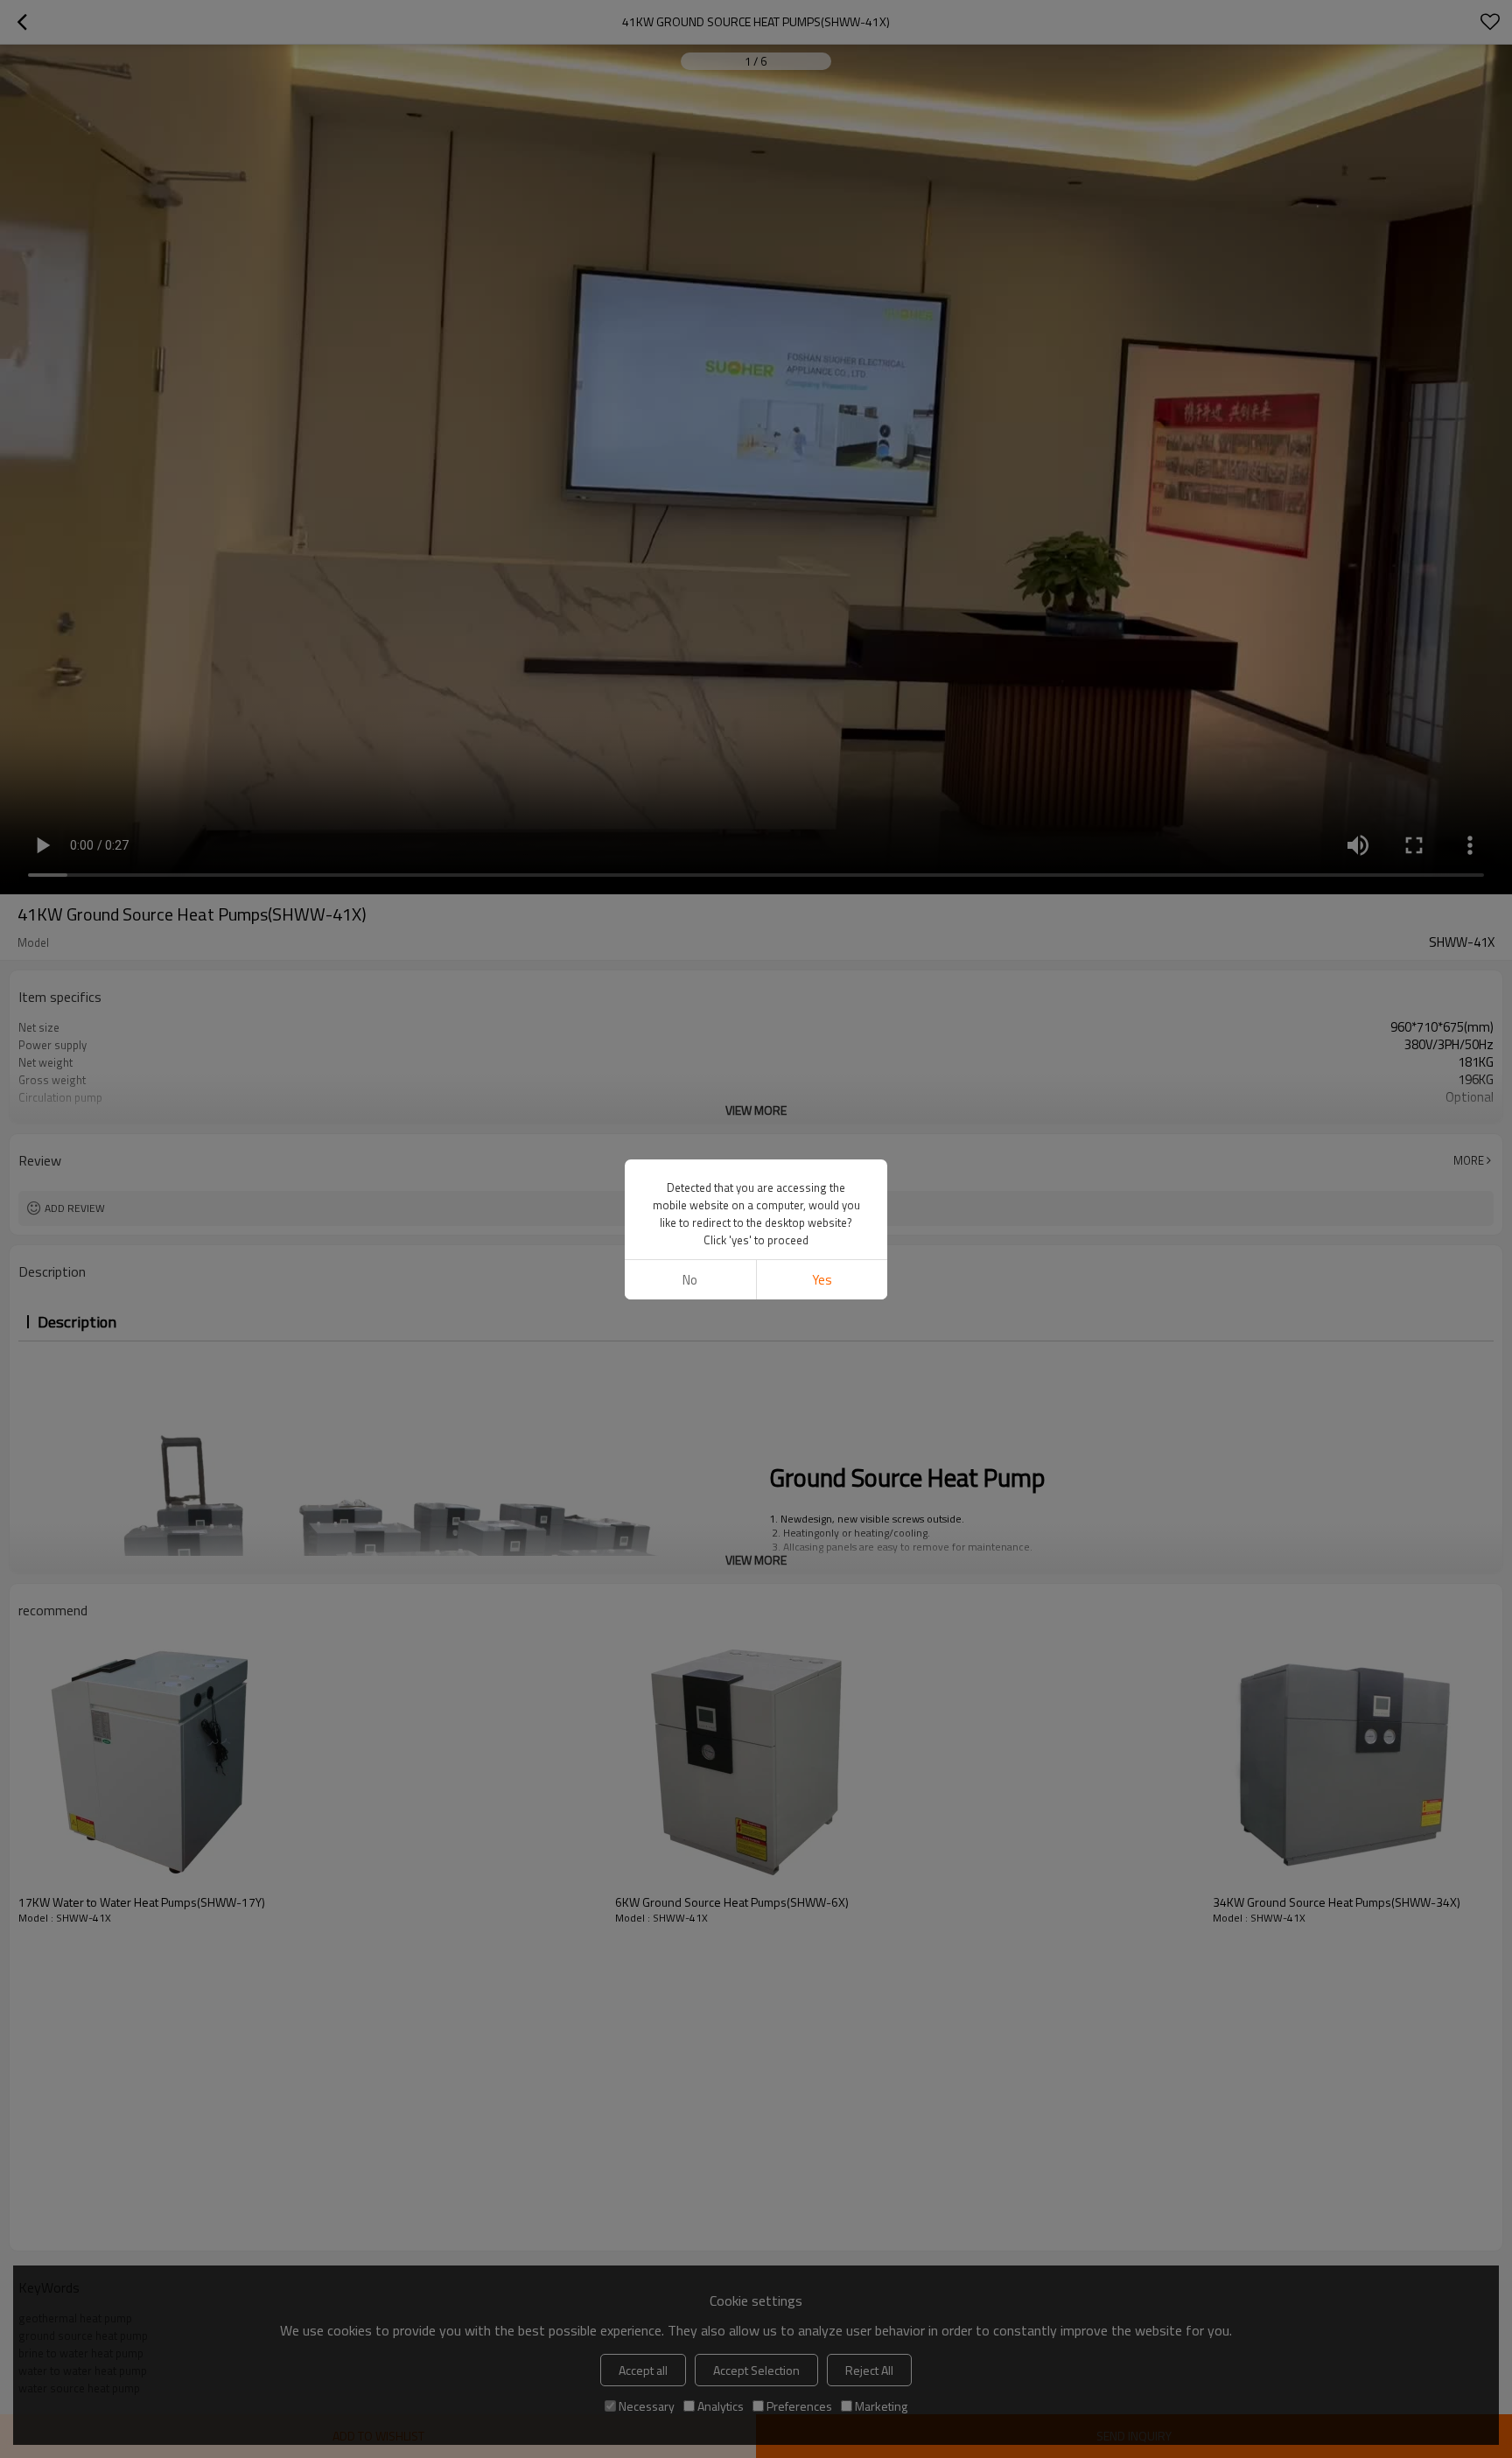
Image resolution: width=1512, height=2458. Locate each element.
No (690, 1280)
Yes (822, 1280)
